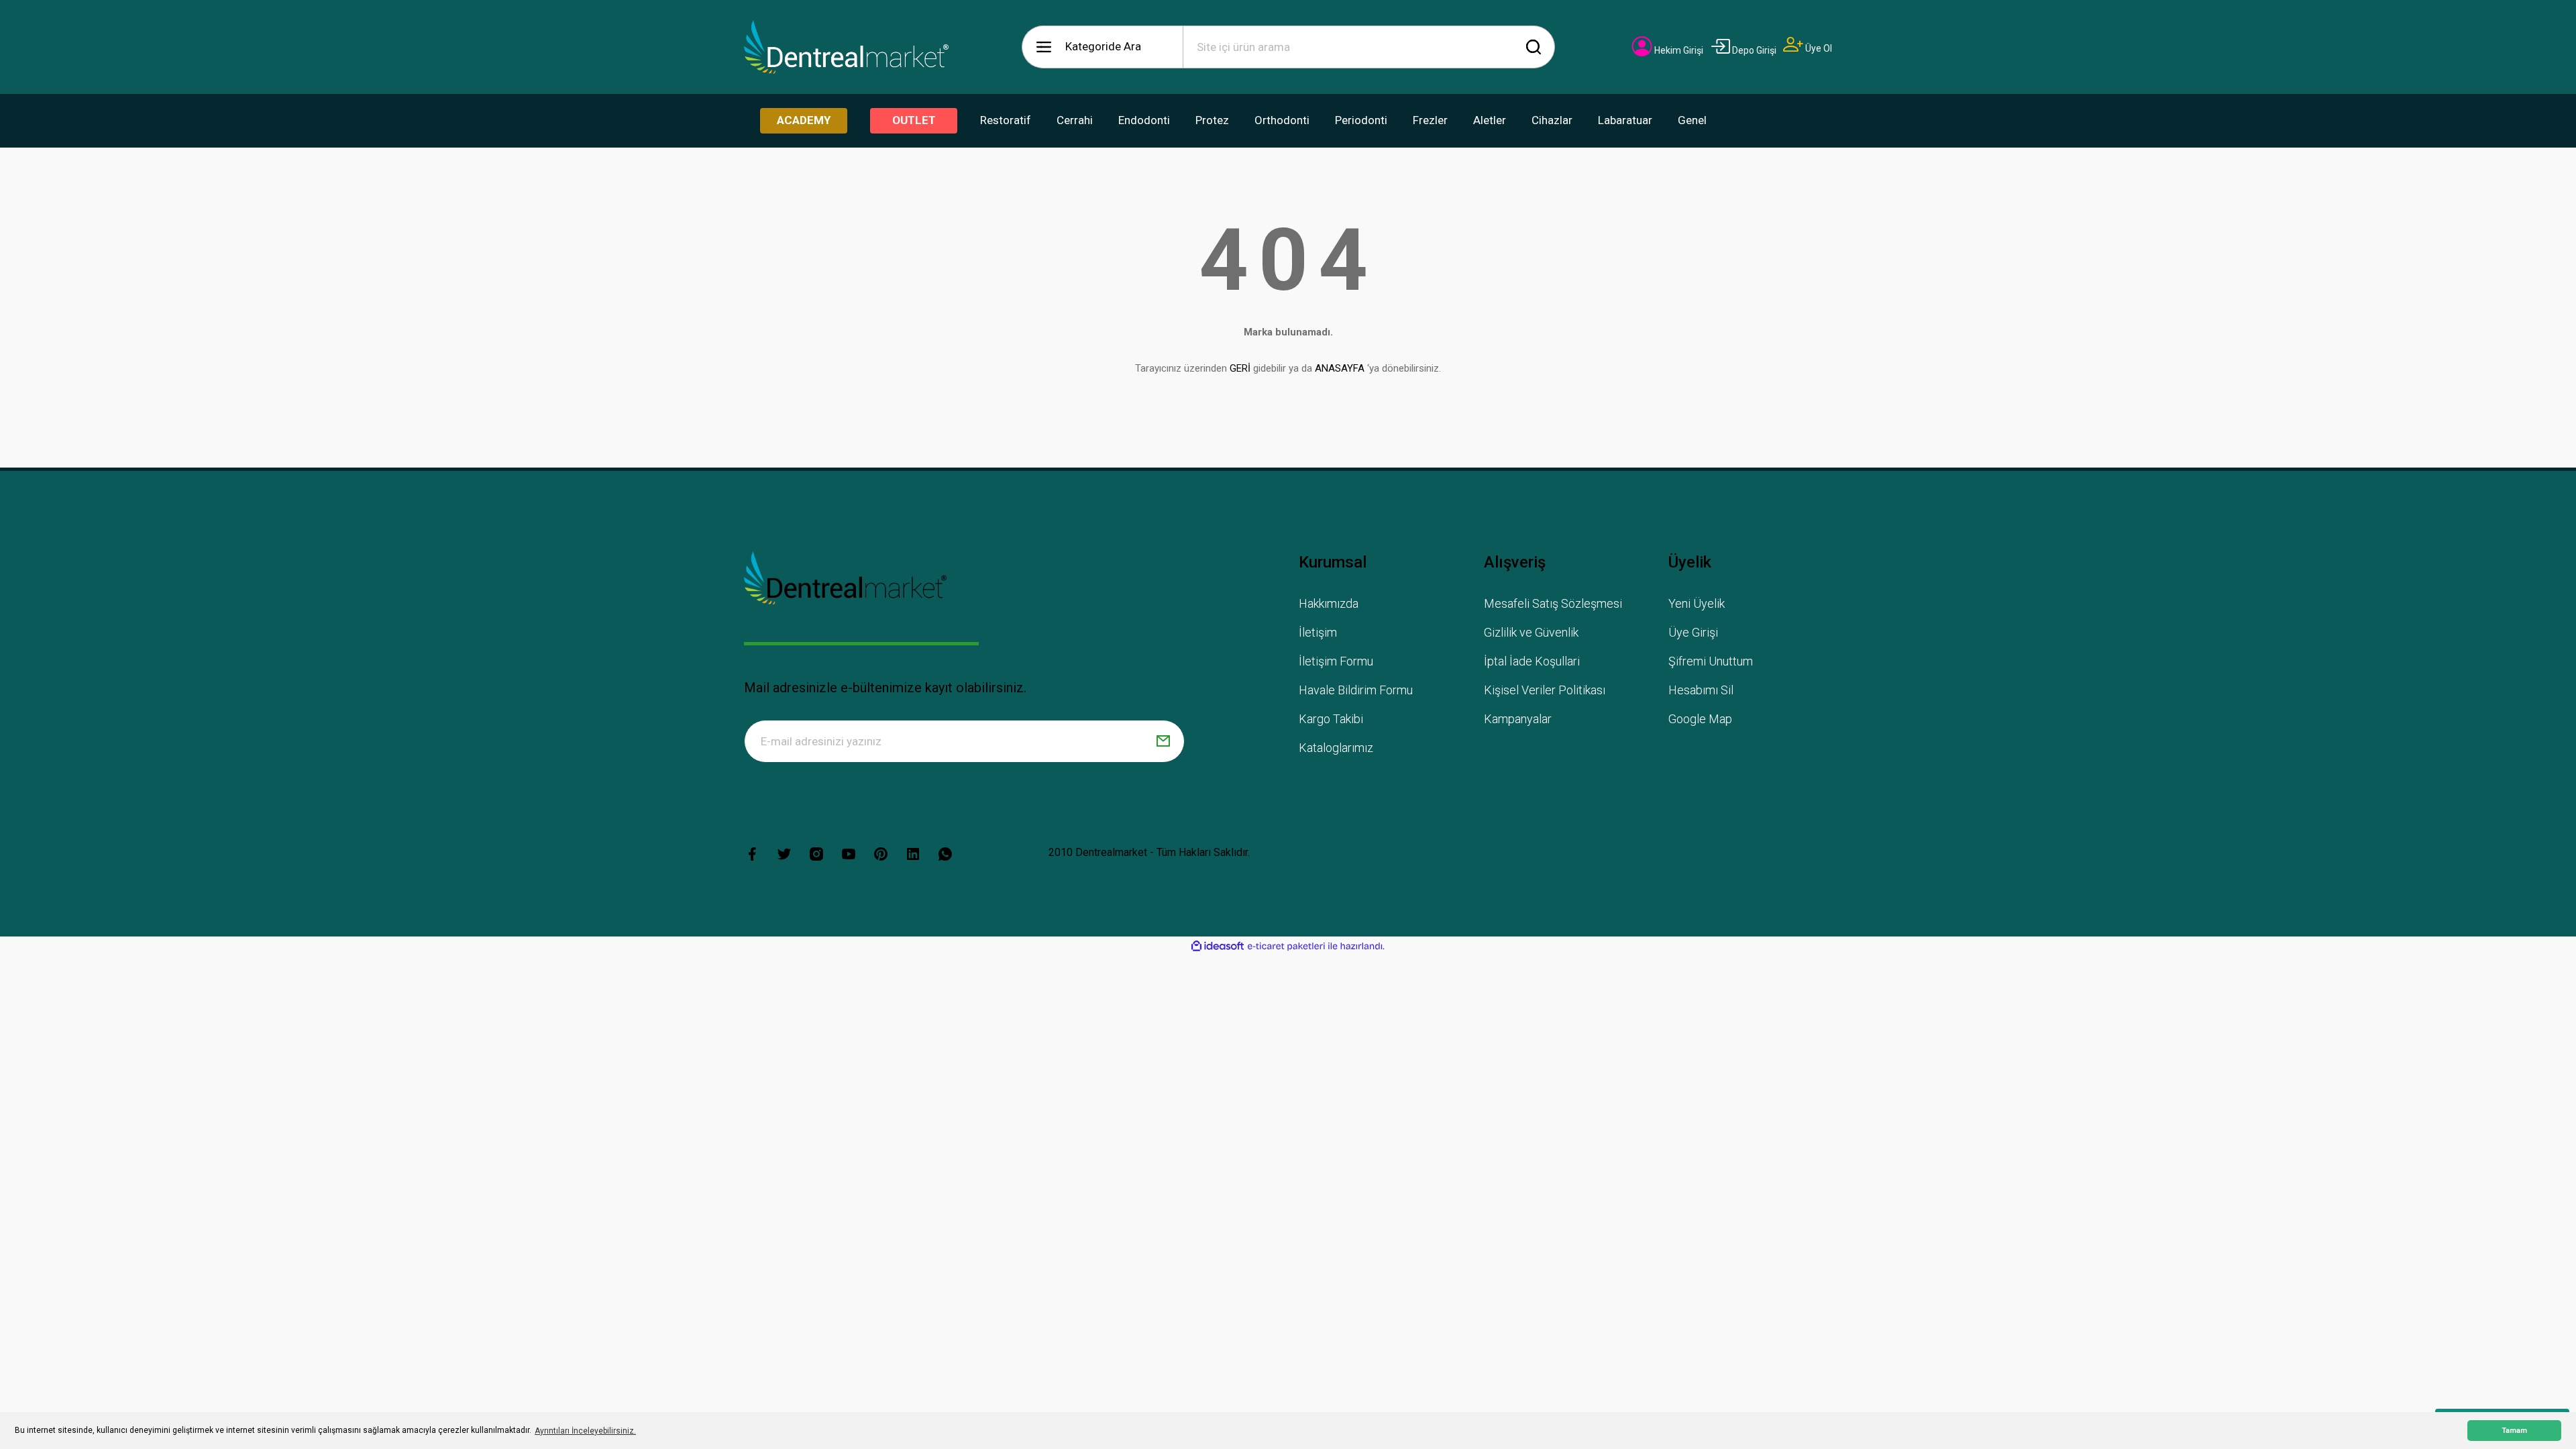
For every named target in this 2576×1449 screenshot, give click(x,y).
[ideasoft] (1218, 946)
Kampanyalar (1518, 719)
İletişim (1318, 632)
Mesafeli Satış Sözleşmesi (1553, 603)
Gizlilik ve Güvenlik (1531, 632)
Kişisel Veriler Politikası (1545, 690)
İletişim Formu (1336, 661)
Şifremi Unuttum (1711, 661)
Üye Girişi (1693, 632)
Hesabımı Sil (1701, 690)
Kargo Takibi (1331, 719)
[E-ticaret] (1286, 947)
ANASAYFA (1340, 368)
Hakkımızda (1329, 603)
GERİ (1240, 368)
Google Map (1700, 719)
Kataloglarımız (1336, 748)
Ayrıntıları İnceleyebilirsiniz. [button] (585, 1431)
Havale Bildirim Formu (1356, 690)
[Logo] (847, 47)
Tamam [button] (2514, 1431)
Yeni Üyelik (1697, 603)
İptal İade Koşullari (1532, 661)
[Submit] (1163, 741)
